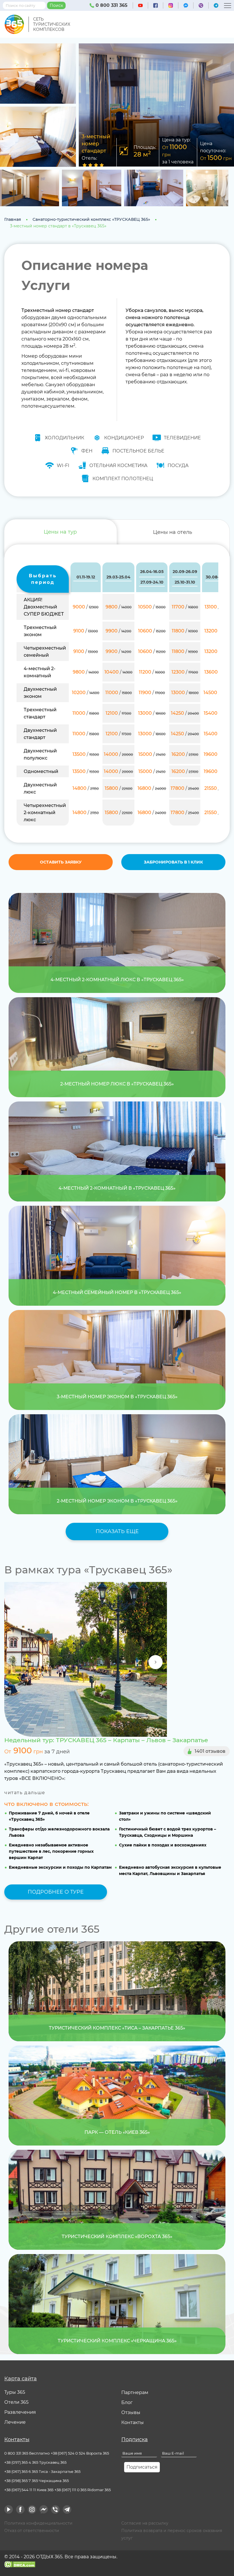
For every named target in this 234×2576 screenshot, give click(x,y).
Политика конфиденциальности (38, 2523)
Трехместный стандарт (40, 713)
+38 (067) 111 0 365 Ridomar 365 (82, 2490)
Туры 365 (15, 2392)
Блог (127, 2402)
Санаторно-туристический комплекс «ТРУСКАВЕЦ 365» (91, 219)
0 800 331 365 (111, 5)
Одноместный (41, 771)
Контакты (133, 2422)
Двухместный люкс (40, 788)
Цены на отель (173, 532)
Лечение (15, 2422)
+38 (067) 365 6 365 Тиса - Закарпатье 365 (42, 2471)
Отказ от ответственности (32, 2531)
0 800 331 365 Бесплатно (27, 2453)
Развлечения (20, 2412)
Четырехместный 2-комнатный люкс (45, 813)
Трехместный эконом (40, 631)
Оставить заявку (61, 862)
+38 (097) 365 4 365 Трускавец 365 (35, 2462)
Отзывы (131, 2412)
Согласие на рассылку (145, 2523)
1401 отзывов (210, 1751)
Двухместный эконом (40, 693)
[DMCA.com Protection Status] (20, 2564)
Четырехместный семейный (45, 652)
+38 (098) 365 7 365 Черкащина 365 (37, 2481)
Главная (13, 219)
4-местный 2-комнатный (40, 672)
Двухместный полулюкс (40, 754)
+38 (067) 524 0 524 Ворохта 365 (80, 2453)
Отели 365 (16, 2402)
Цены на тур (60, 532)
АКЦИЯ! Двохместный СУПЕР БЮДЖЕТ (44, 607)
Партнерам (135, 2392)
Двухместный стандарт (40, 734)
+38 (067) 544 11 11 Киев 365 (29, 2490)
